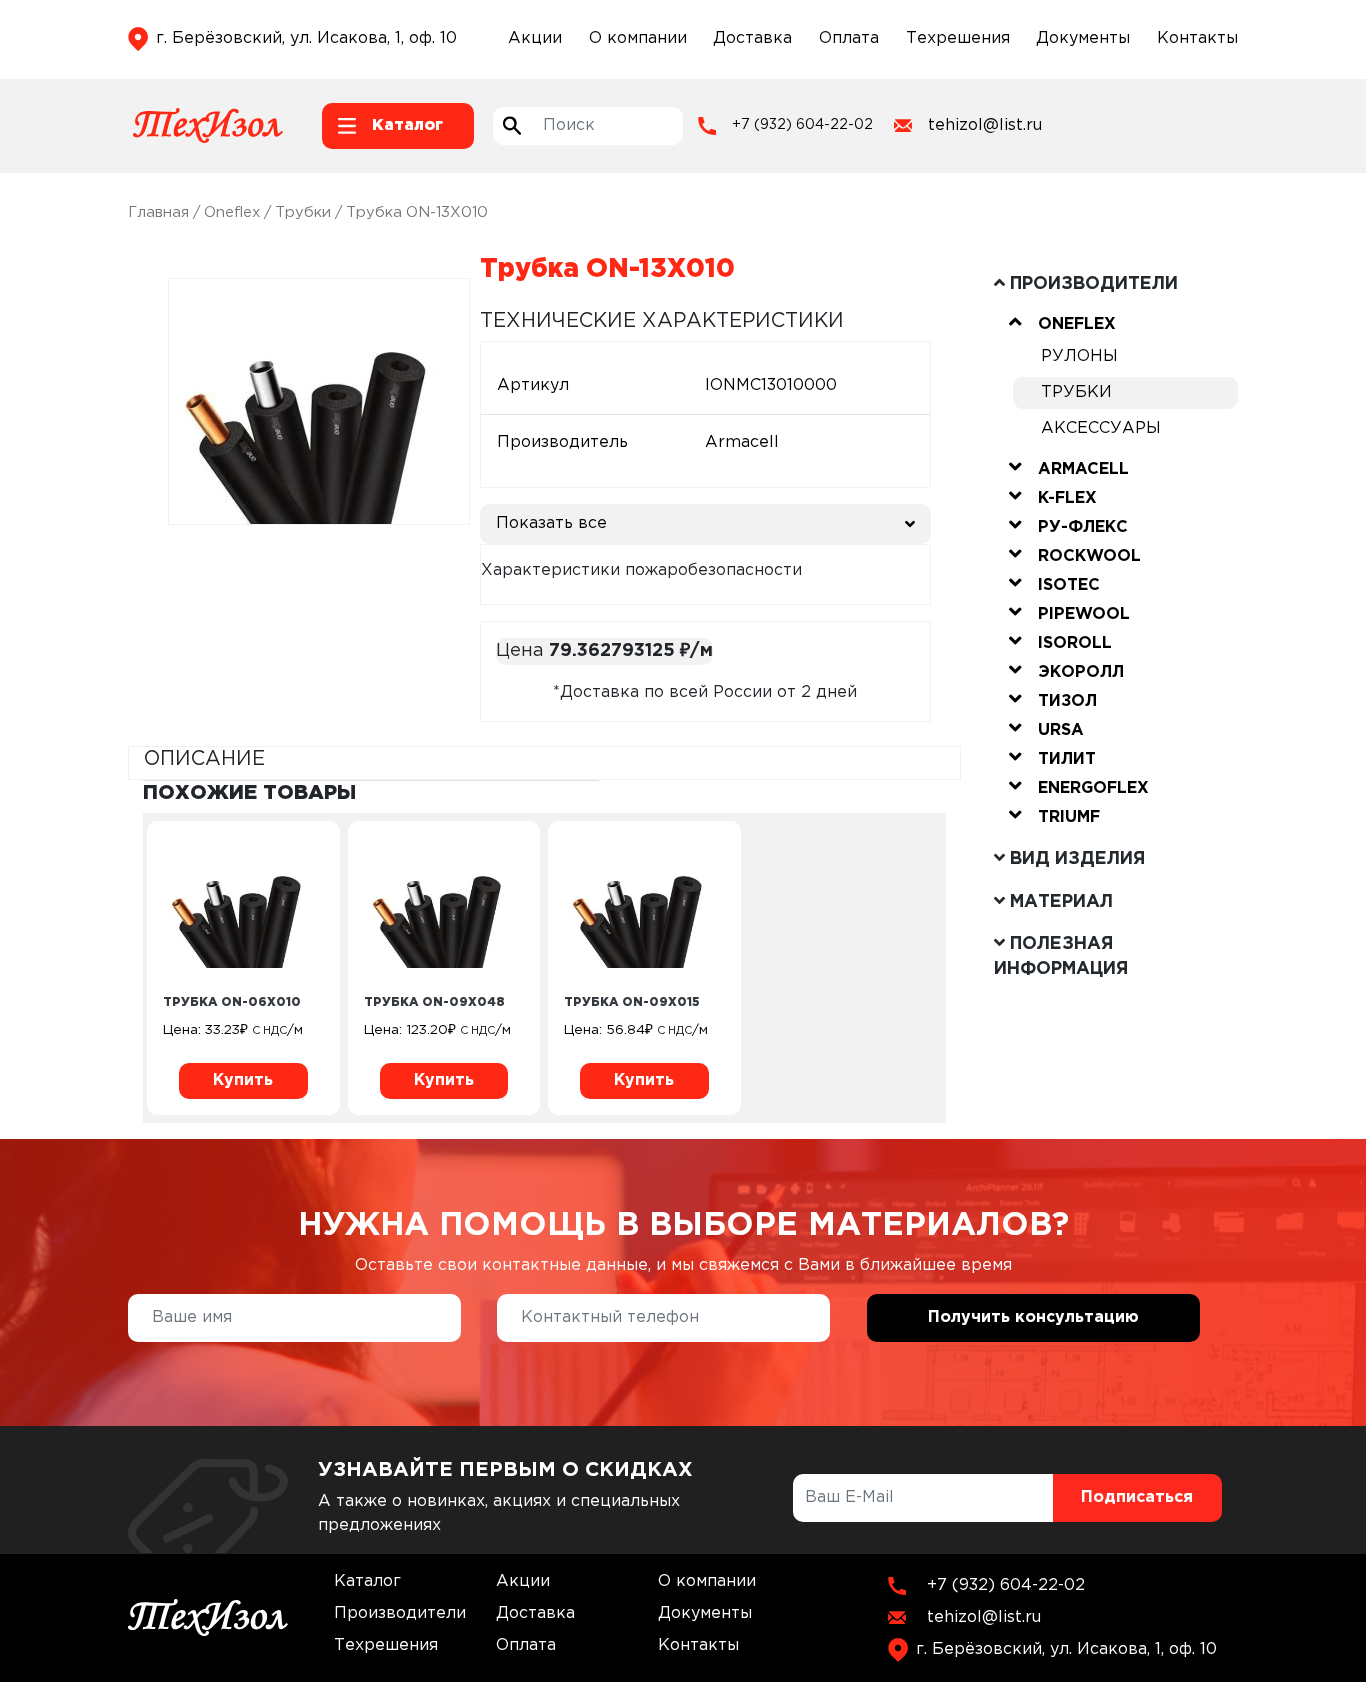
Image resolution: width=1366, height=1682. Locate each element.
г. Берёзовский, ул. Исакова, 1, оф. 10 (306, 38)
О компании (638, 38)
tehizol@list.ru (985, 125)
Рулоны (1079, 356)
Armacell (1083, 469)
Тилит (1067, 759)
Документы (1083, 38)
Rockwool (1089, 556)
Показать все (551, 523)
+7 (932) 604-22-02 (802, 125)
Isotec (1069, 585)
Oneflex (232, 212)
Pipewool (1084, 614)
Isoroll (1075, 643)
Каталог (367, 1581)
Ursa (1061, 730)
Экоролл (1081, 672)
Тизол (1067, 701)
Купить (243, 1080)
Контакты (1197, 38)
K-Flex (1067, 498)
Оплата (849, 38)
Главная (158, 212)
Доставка (752, 38)
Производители (400, 1613)
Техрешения (958, 38)
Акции (535, 38)
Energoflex (1093, 788)
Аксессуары (1101, 428)
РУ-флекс (1083, 527)
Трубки (303, 212)
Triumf (1069, 817)
